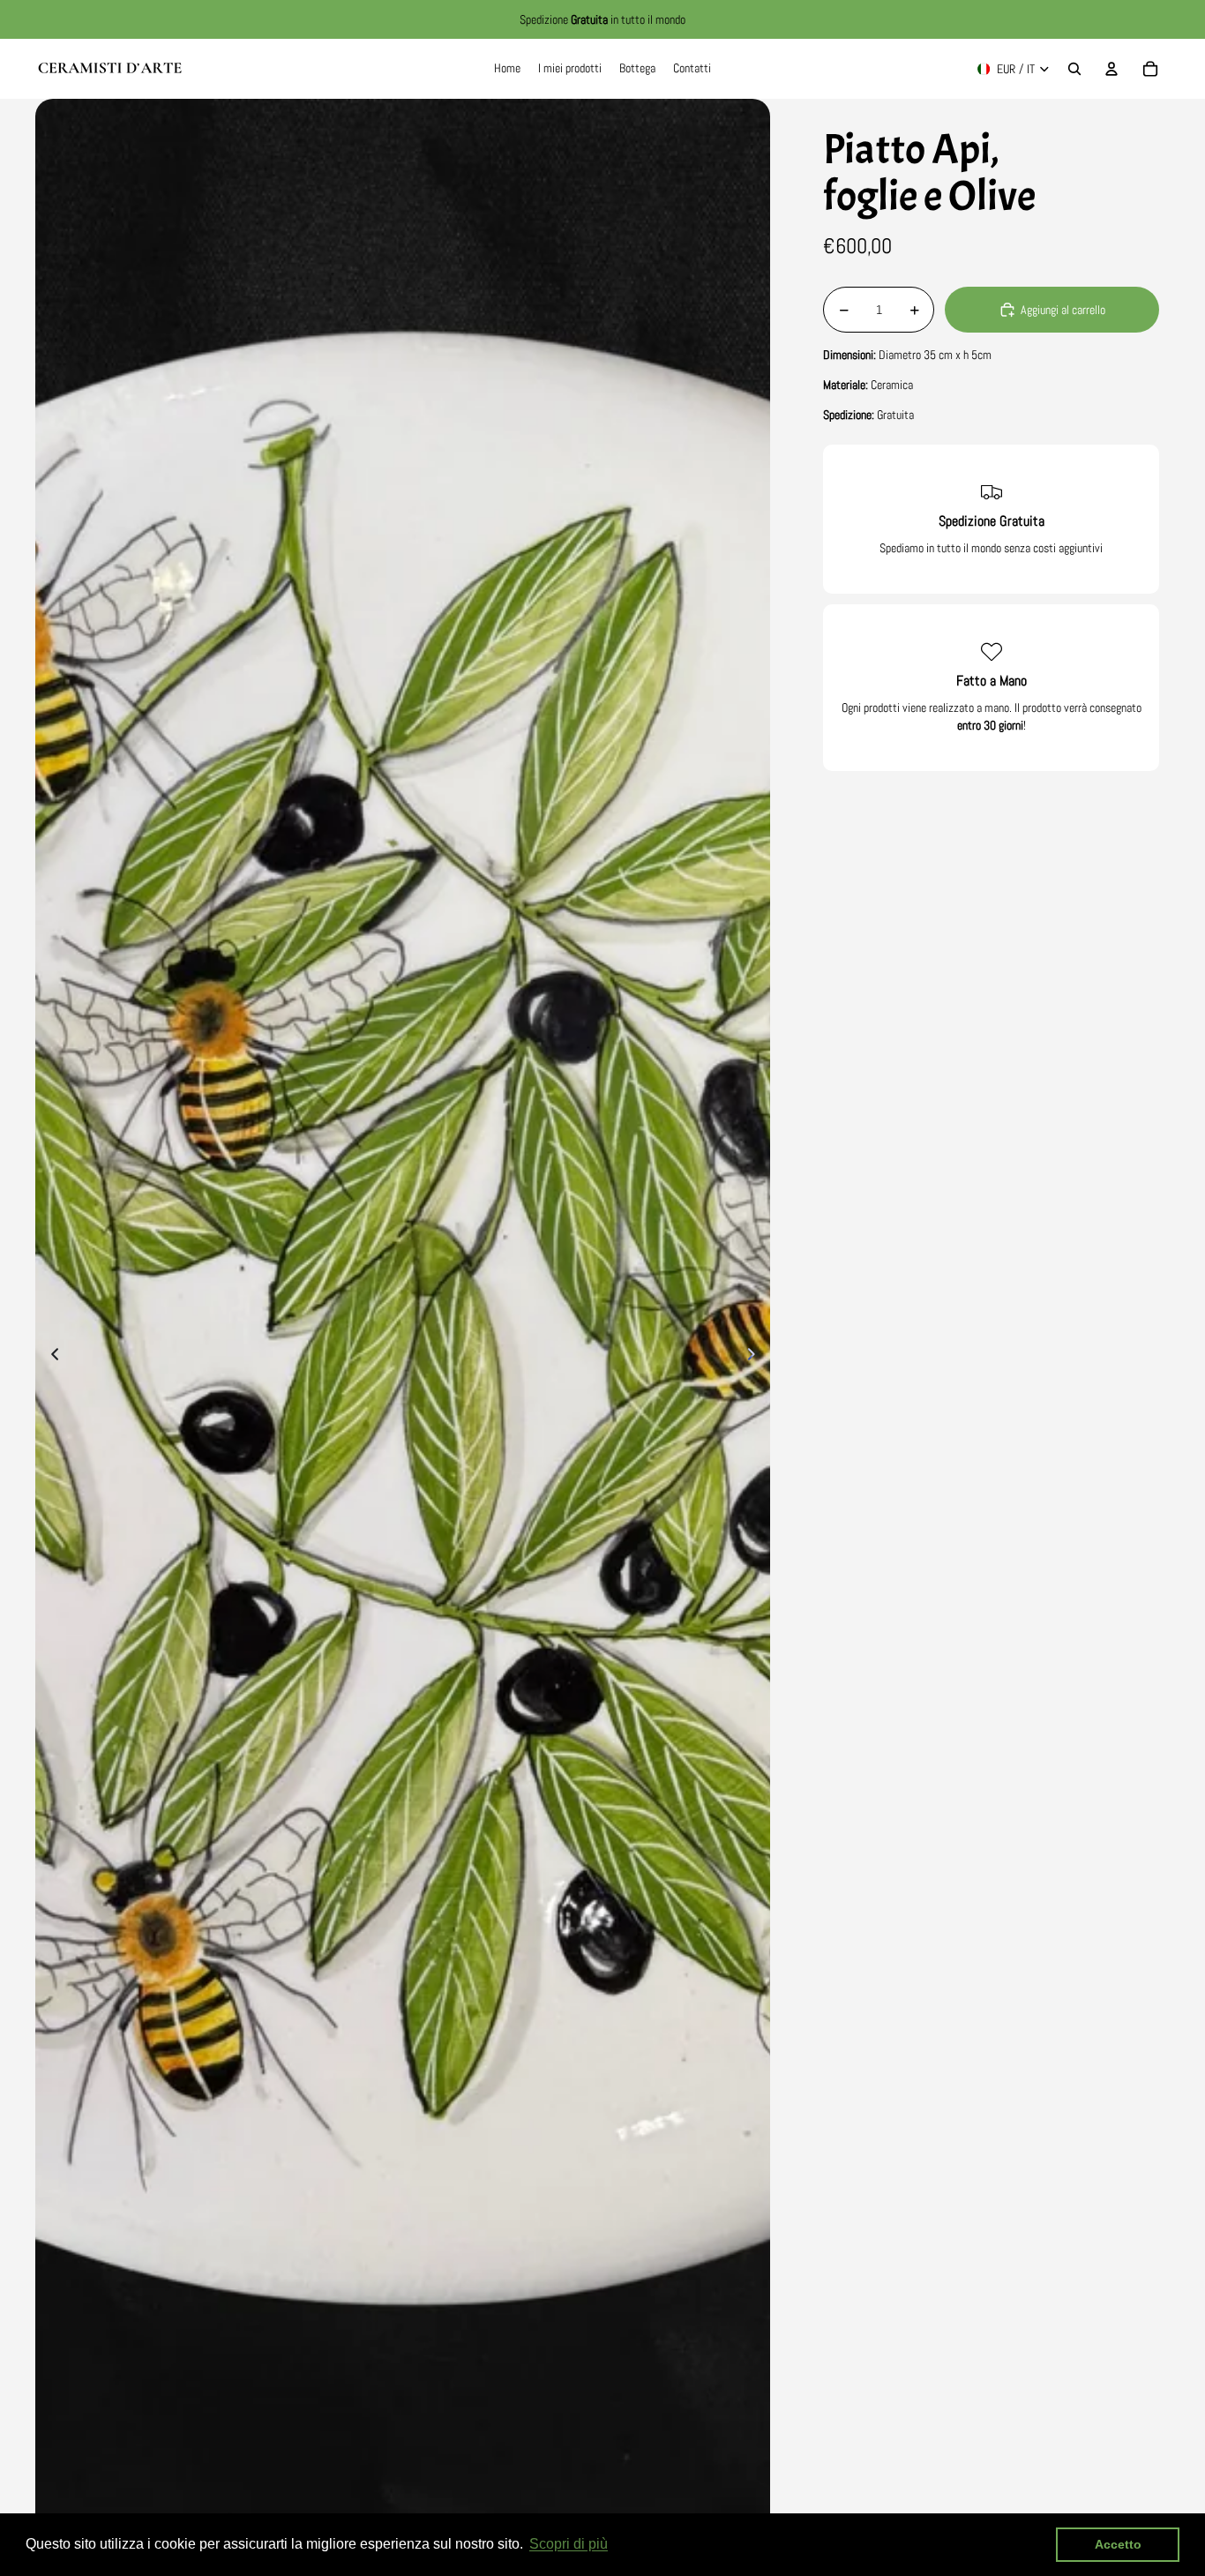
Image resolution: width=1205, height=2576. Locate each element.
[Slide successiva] (756, 1357)
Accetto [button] (1118, 2544)
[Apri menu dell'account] (1111, 69)
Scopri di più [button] (569, 2544)
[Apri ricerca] (1074, 69)
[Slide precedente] (50, 1357)
